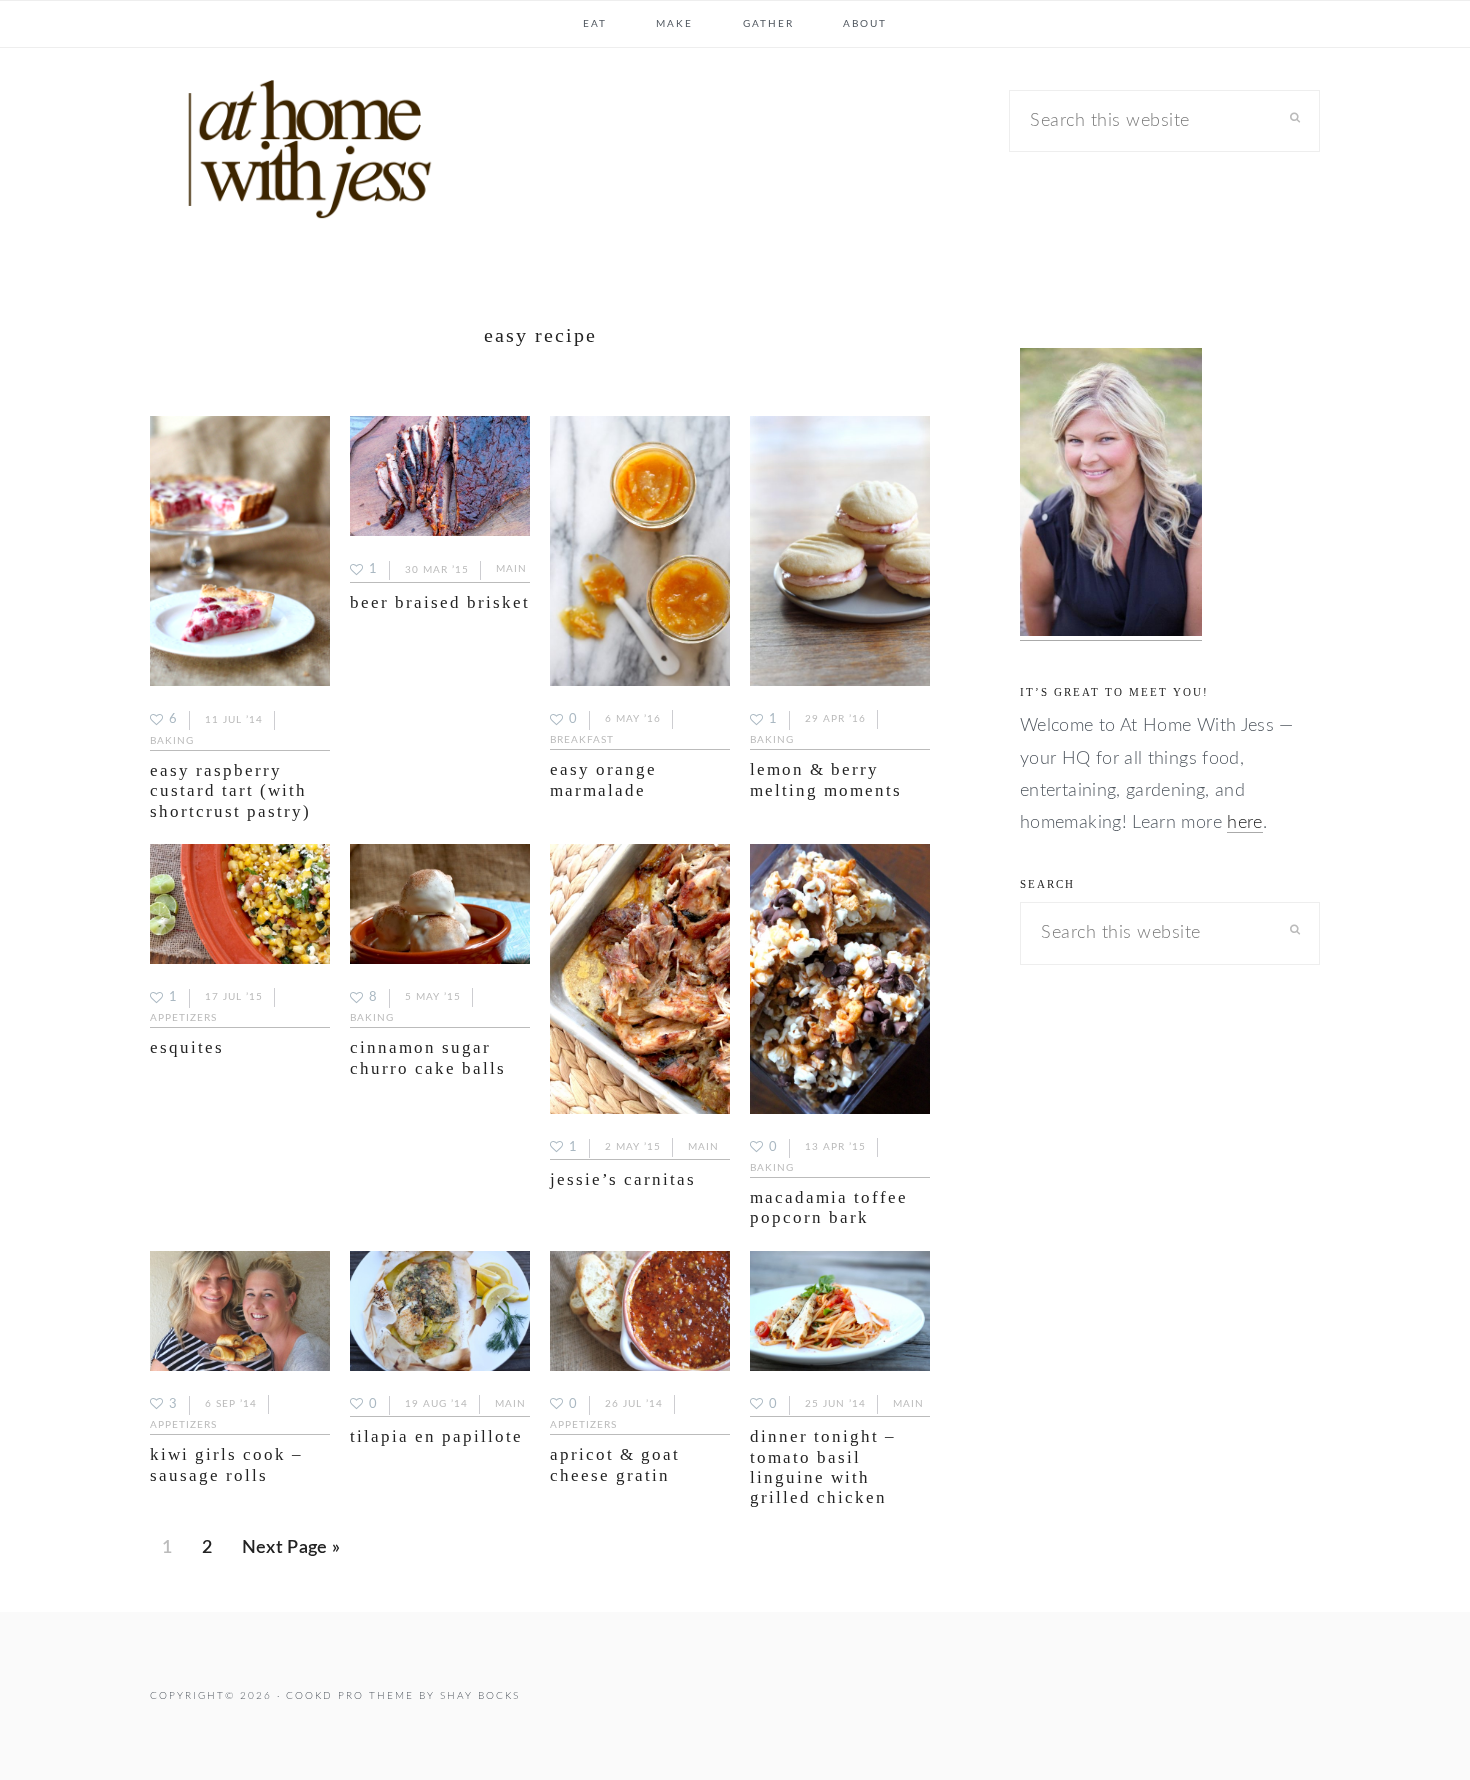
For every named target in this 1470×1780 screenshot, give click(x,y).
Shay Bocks (480, 1696)
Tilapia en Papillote (436, 1436)
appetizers (183, 1018)
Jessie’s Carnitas (623, 1179)
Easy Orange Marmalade (603, 779)
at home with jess (300, 154)
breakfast (582, 740)
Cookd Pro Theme (350, 1696)
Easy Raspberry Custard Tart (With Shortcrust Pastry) (230, 791)
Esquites (187, 1047)
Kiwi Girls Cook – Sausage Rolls (226, 1464)
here (1244, 823)
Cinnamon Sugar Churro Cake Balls (428, 1057)
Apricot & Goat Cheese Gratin (615, 1464)
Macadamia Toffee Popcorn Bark (829, 1207)
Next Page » (291, 1555)
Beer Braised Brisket (440, 602)
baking (172, 741)
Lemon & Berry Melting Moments (826, 779)
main (511, 570)
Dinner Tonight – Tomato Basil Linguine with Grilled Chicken (823, 1467)
